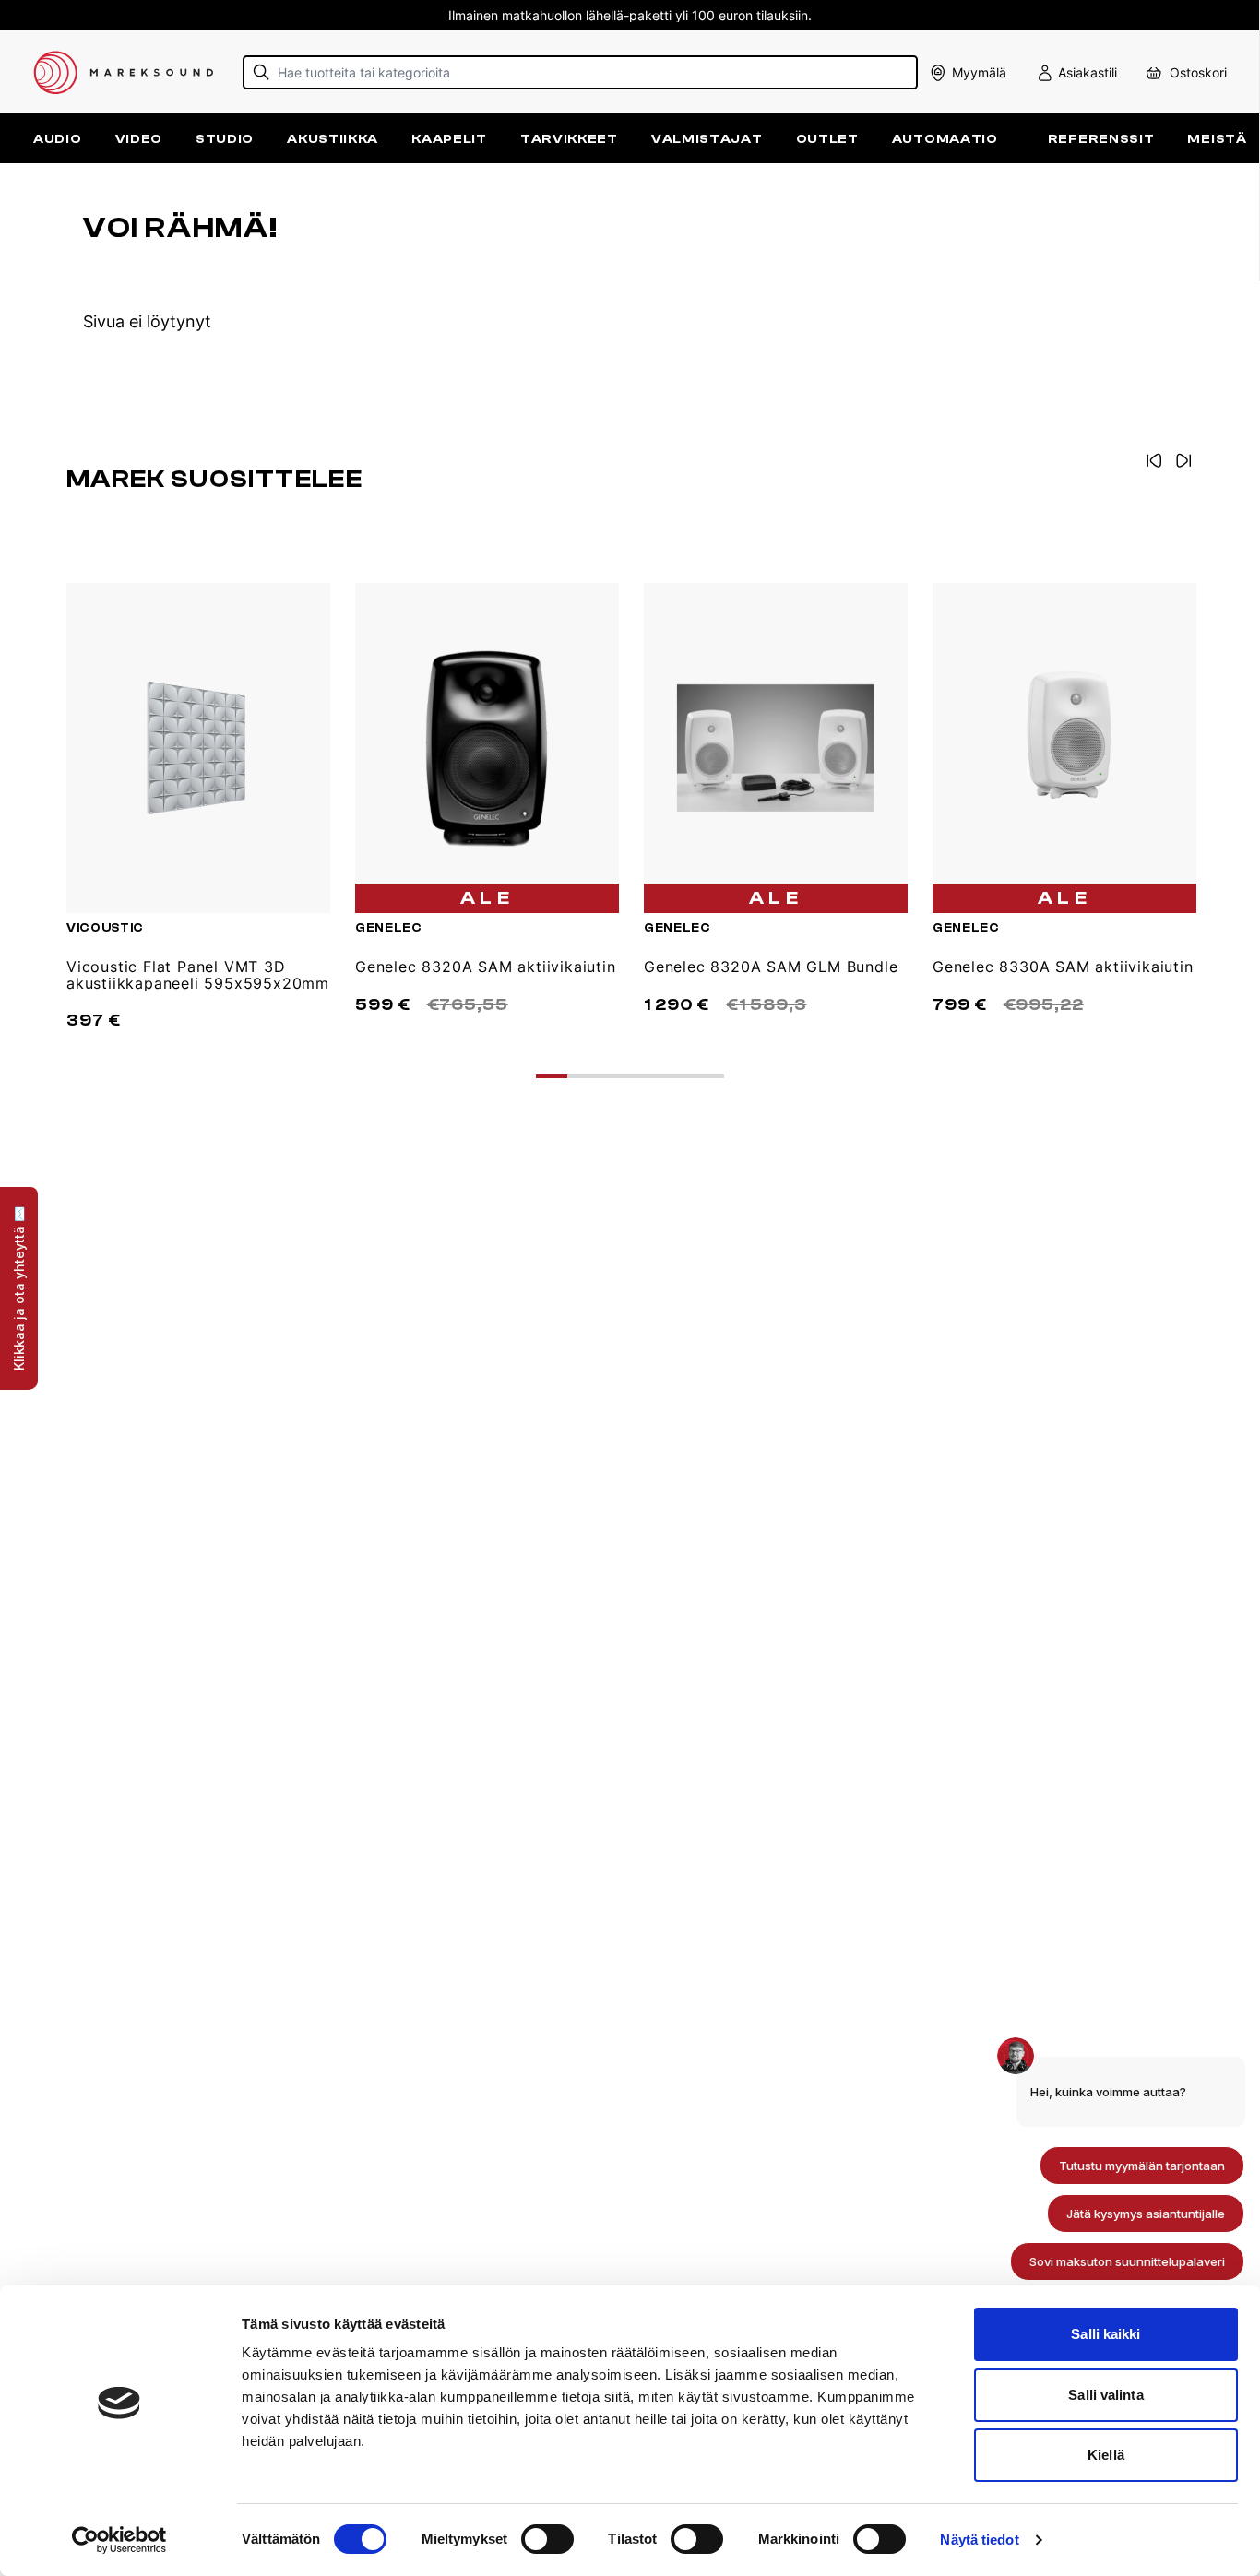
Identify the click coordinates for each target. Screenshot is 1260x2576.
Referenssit (1101, 139)
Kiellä (1106, 2455)
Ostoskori (1198, 72)
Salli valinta (1105, 2395)
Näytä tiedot (979, 2540)
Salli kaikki (1105, 2334)
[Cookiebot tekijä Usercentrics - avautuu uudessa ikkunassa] (119, 2540)
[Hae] (262, 72)
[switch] (547, 2539)
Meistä (1217, 139)
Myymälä (979, 72)
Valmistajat (707, 139)
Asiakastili (1088, 72)
